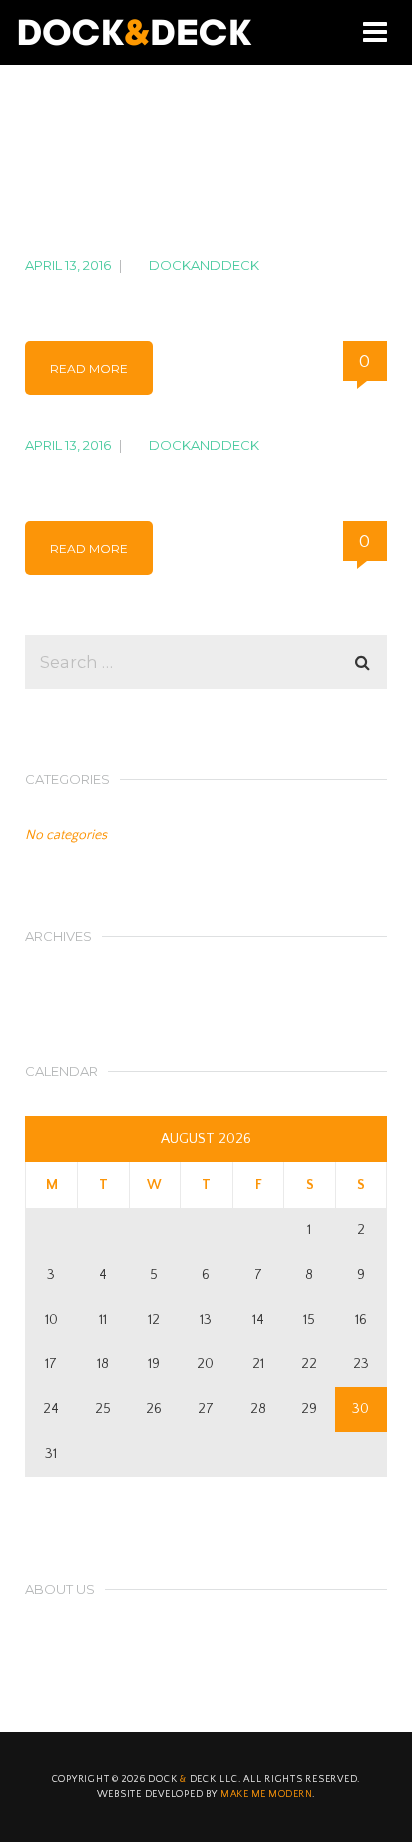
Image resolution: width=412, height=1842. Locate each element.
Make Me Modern (266, 1794)
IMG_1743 (74, 475)
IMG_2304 (78, 295)
